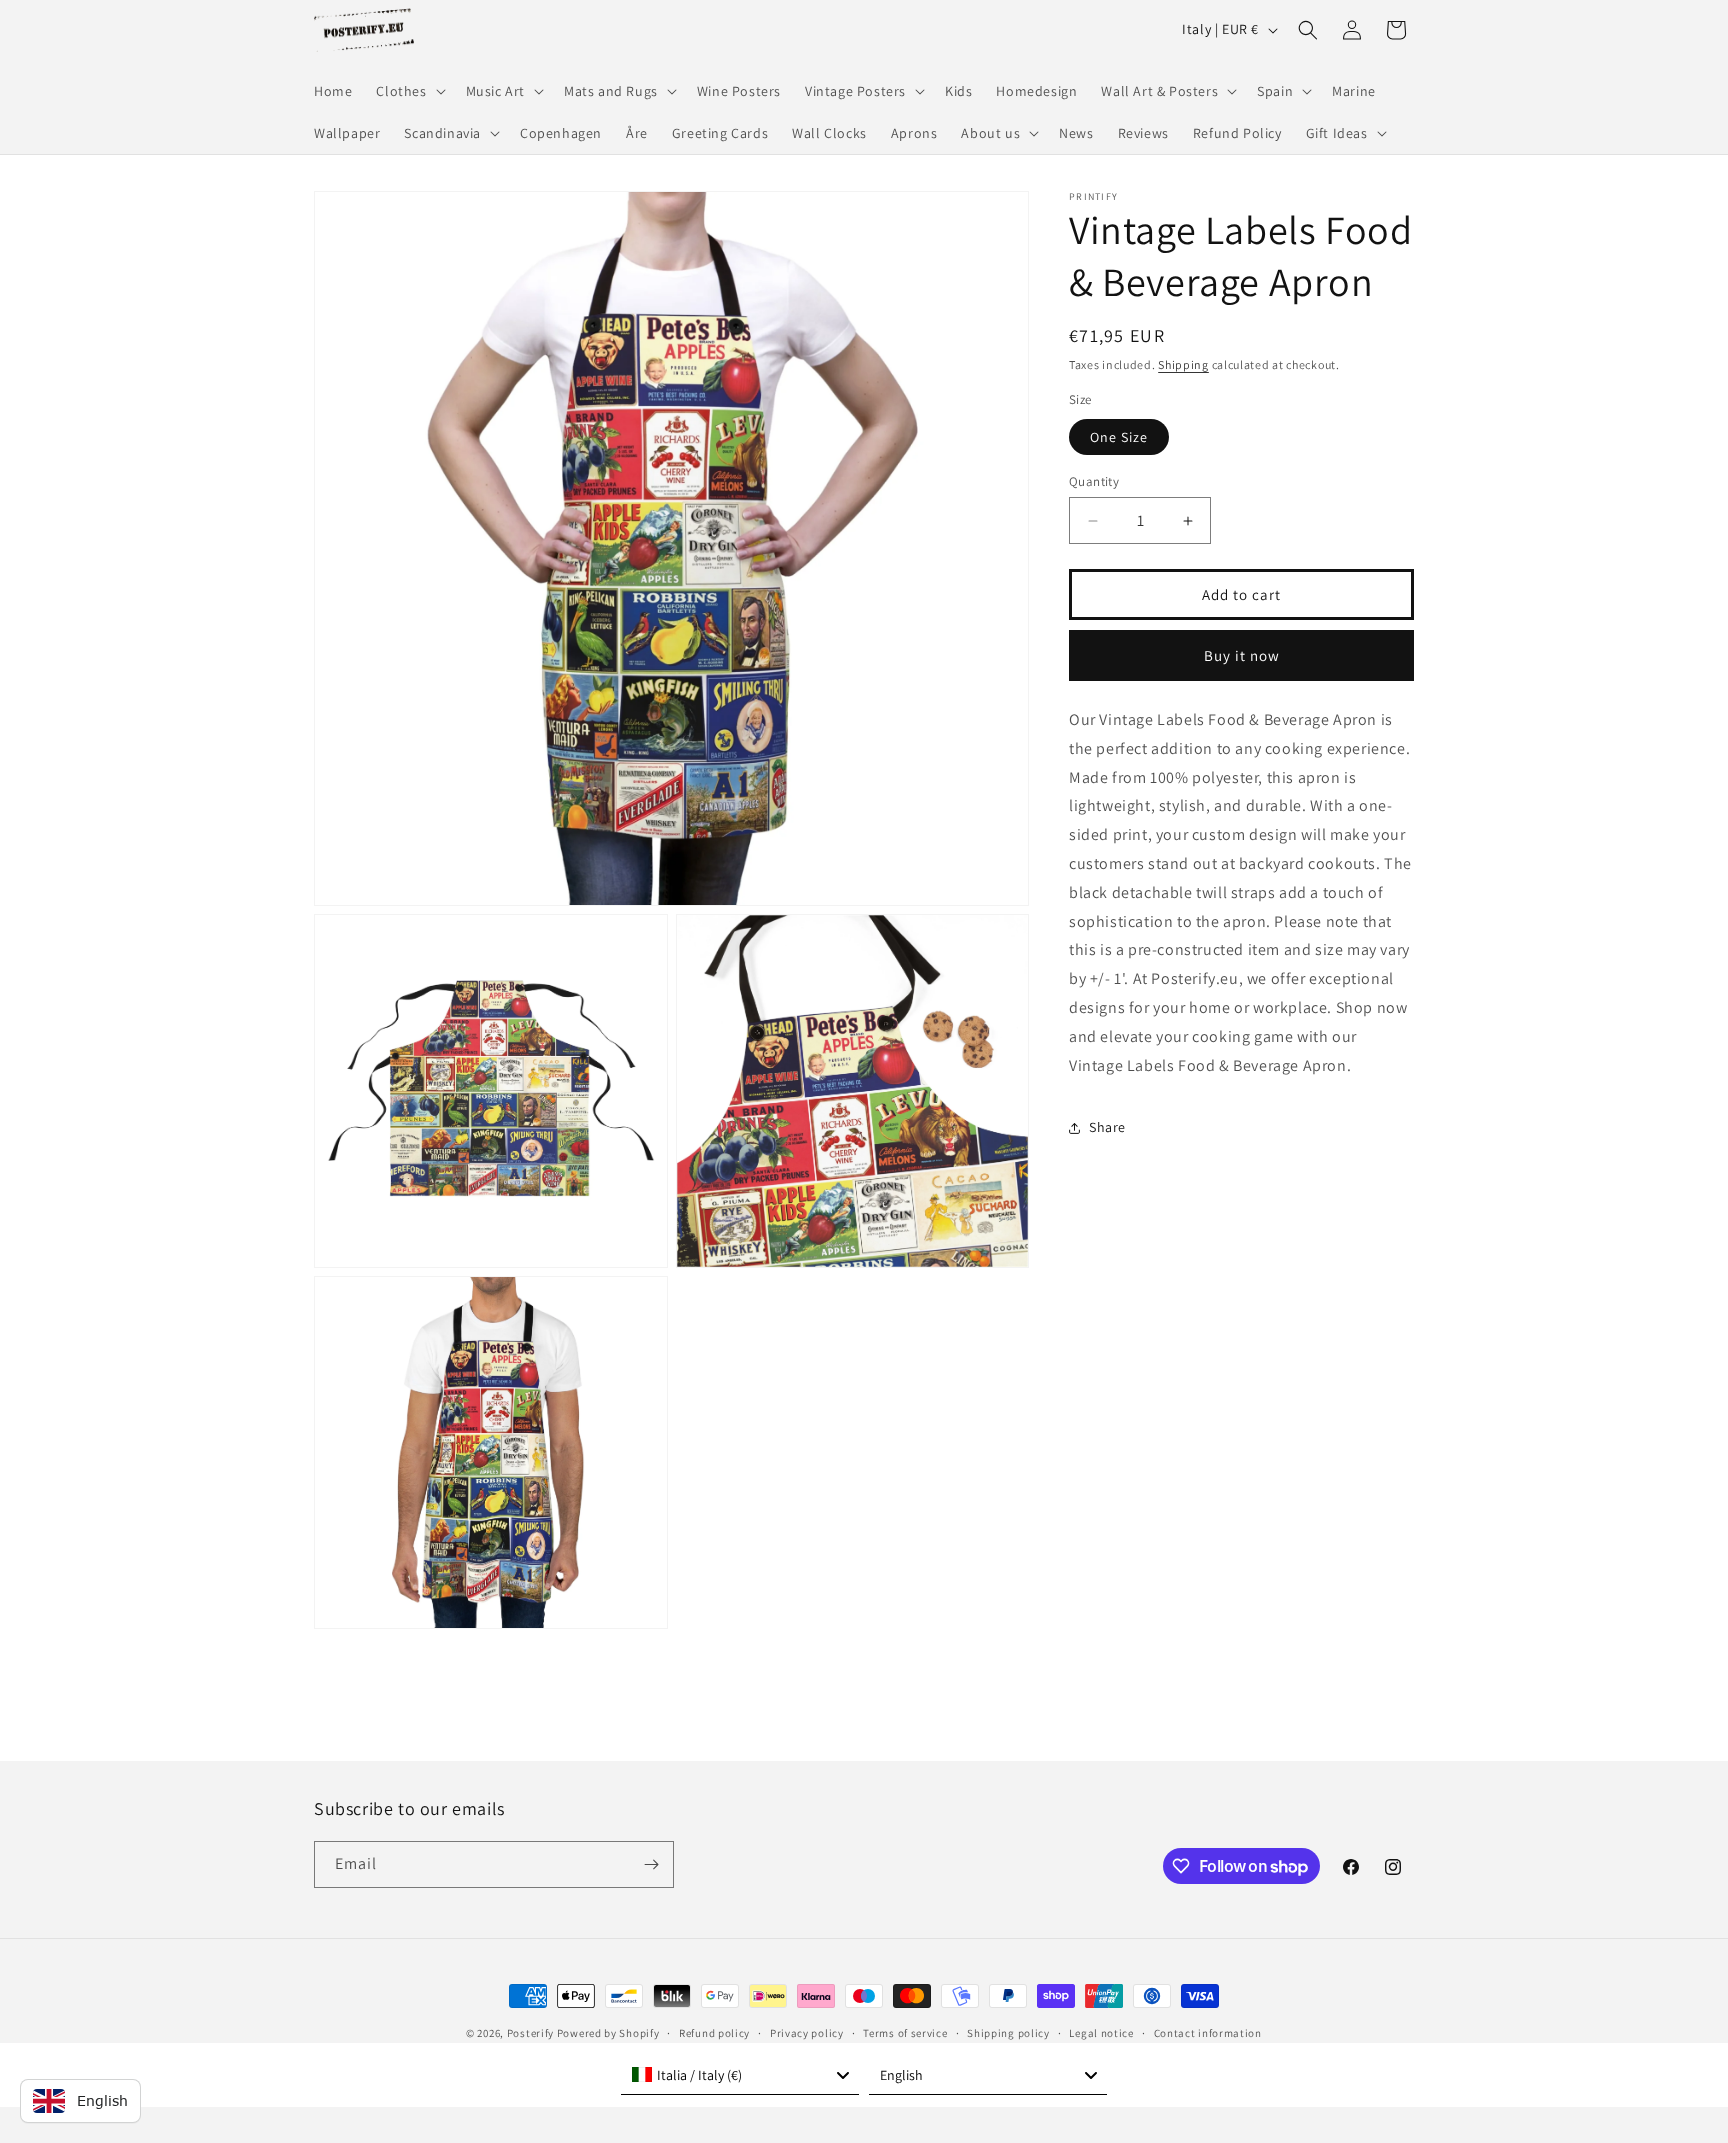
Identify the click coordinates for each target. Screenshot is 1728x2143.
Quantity (1094, 481)
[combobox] (740, 2075)
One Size (1119, 437)
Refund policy (714, 2033)
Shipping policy (1008, 2033)
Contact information (1208, 2033)
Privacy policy (807, 2033)
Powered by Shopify (608, 2033)
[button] (408, 91)
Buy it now (1242, 655)
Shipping (1183, 364)
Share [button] (1107, 1128)
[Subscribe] (651, 1864)
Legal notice (1101, 2033)
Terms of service (905, 2033)
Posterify (530, 2033)
